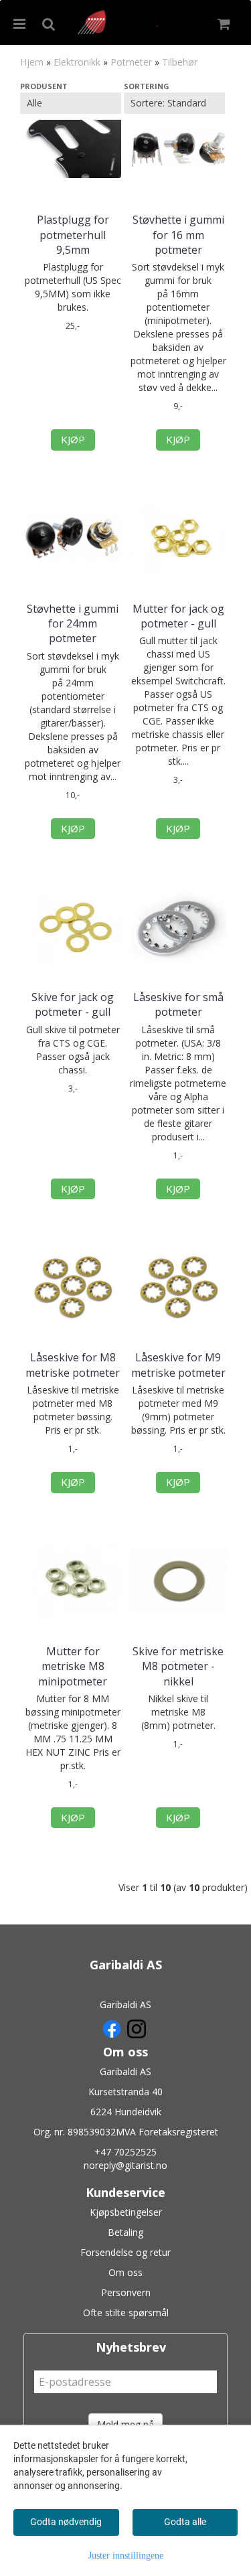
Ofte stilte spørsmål (126, 2313)
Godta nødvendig (66, 2522)
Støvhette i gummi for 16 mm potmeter (178, 235)
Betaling (125, 2232)
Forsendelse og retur (125, 2252)
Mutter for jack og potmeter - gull (178, 616)
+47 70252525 (125, 2152)
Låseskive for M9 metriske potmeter (178, 1365)
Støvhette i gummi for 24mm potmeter (73, 624)
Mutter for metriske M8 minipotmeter (73, 1666)
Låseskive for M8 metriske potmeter (73, 1365)
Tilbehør (180, 62)
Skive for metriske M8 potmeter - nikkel (178, 1666)
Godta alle (185, 2522)
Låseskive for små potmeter (178, 1004)
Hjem (32, 62)
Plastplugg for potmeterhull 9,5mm (73, 235)
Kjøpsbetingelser (126, 2212)
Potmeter (131, 62)
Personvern (126, 2292)
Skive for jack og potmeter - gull (73, 1004)
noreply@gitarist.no (125, 2165)
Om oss (125, 2272)
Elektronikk (77, 62)
